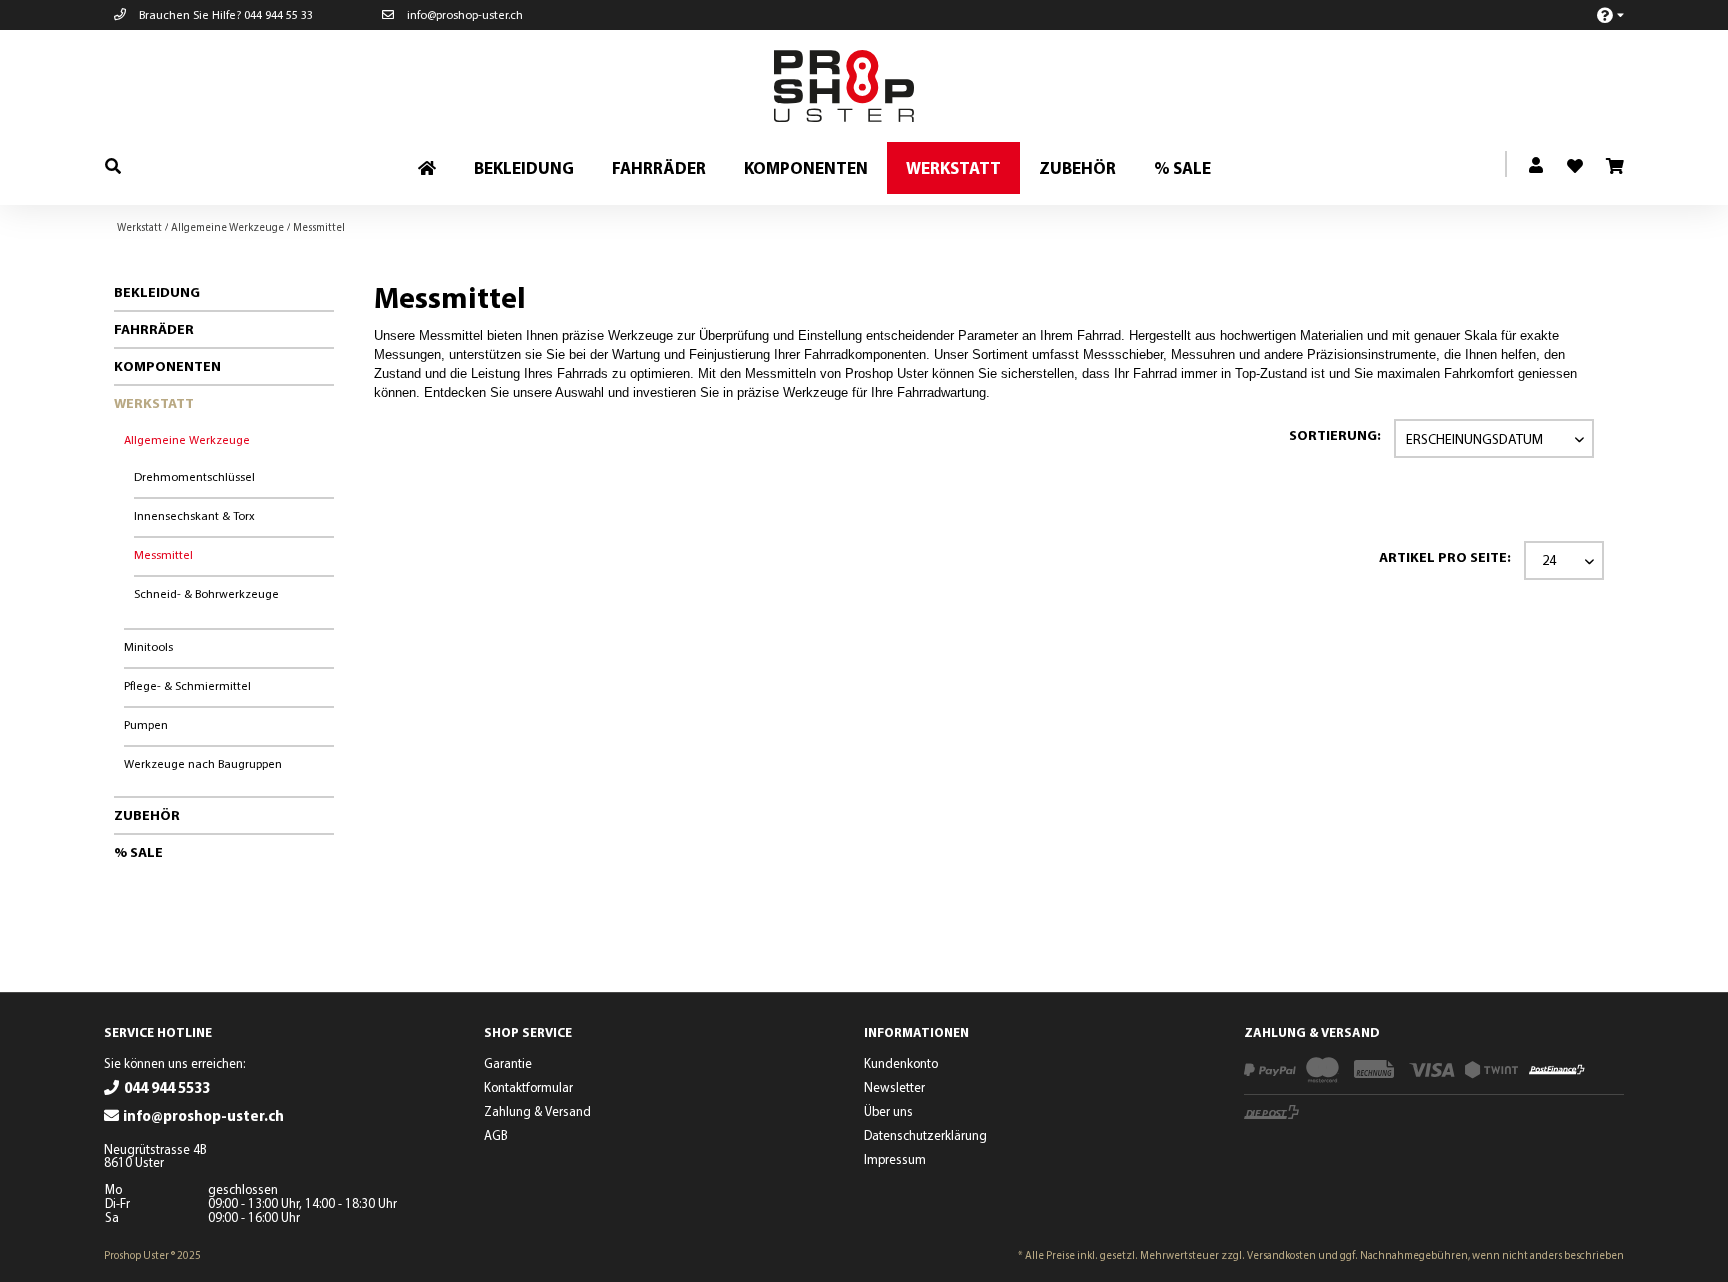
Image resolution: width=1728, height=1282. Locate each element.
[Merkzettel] (1567, 160)
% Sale (138, 852)
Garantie (508, 1063)
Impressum (895, 1159)
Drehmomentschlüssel (194, 476)
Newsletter (894, 1087)
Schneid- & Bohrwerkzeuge (206, 593)
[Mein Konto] (1537, 166)
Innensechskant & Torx (194, 515)
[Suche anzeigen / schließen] (113, 165)
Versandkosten (1281, 1255)
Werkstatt (154, 403)
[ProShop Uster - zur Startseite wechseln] (869, 86)
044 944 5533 (167, 1087)
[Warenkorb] (1614, 167)
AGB (496, 1135)
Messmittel (163, 554)
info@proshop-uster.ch (463, 14)
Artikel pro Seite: (1445, 557)
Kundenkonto (901, 1063)
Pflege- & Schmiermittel (187, 685)
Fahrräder (154, 329)
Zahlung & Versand (537, 1111)
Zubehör (147, 815)
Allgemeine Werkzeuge (187, 439)
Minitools (148, 646)
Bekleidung (157, 292)
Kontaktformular (528, 1087)
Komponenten (167, 366)
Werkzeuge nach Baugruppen (203, 763)
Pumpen (146, 724)
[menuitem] (1599, 14)
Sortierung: (1335, 435)
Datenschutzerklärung (925, 1135)
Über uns (888, 1111)
